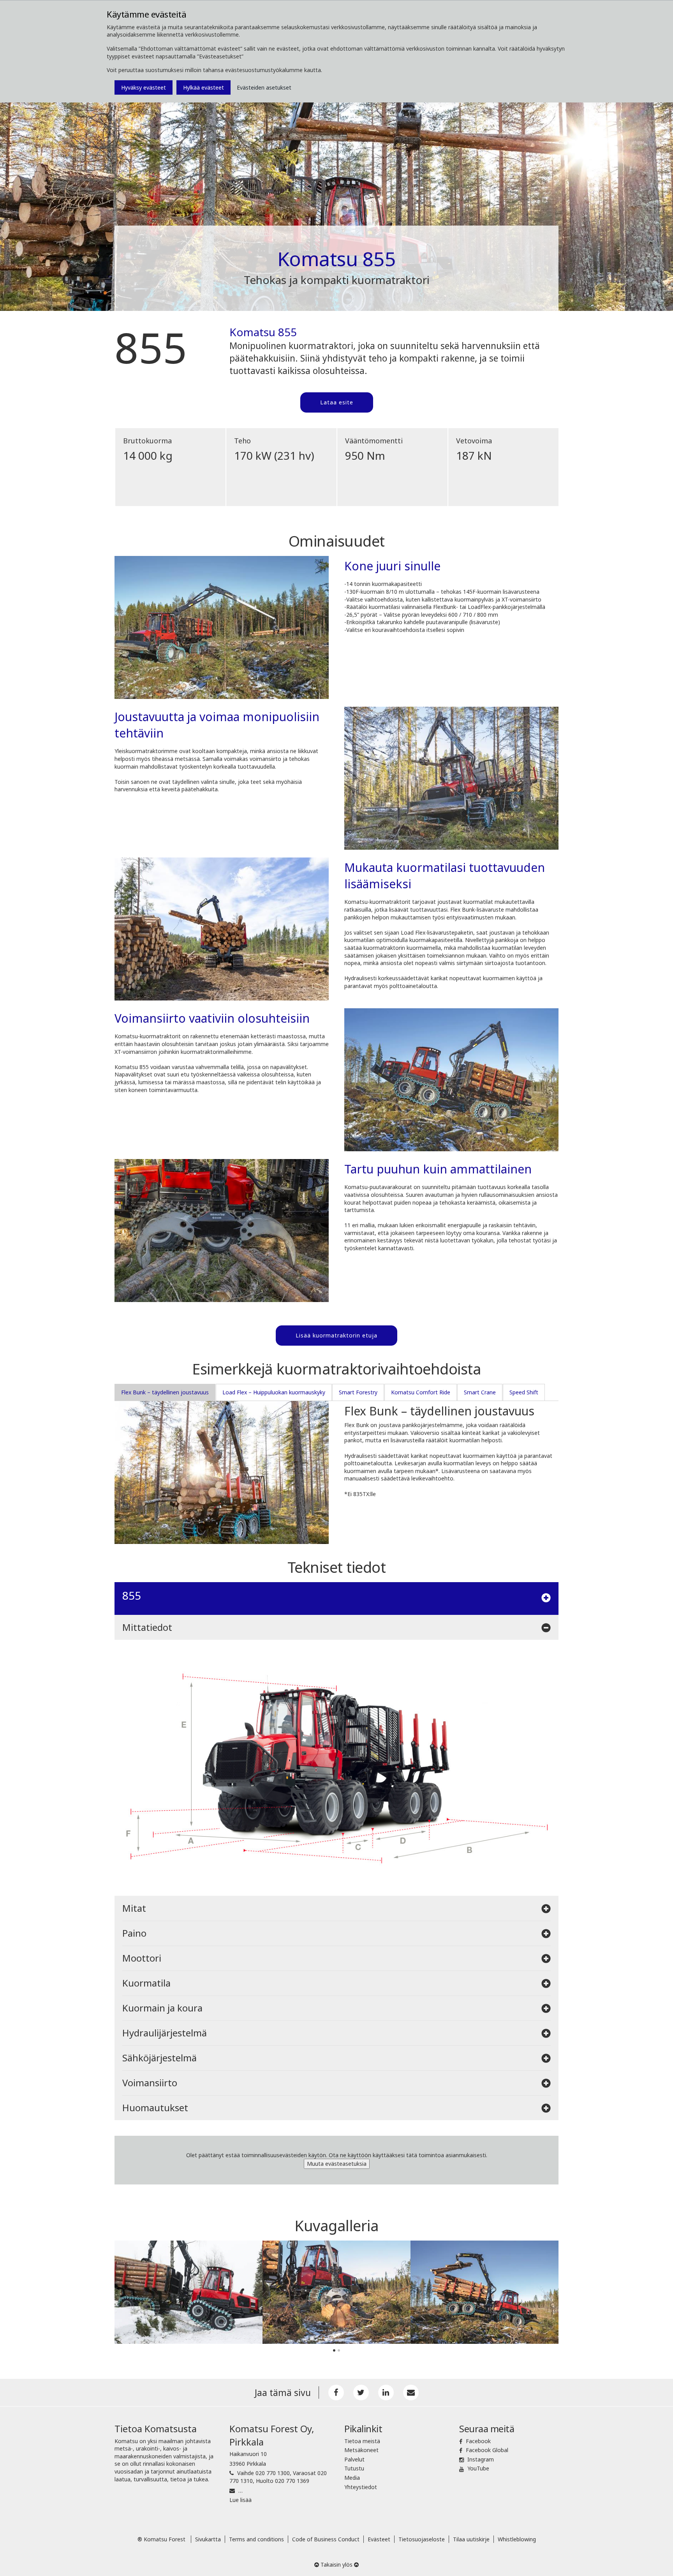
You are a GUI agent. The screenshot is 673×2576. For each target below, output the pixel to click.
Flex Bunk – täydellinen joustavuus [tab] (165, 1392)
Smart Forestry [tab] (358, 1392)
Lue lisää (240, 2500)
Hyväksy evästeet (144, 87)
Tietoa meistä (362, 2441)
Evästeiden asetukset (264, 87)
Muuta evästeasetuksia (337, 2164)
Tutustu (354, 2468)
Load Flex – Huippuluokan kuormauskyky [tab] (274, 1392)
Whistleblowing (517, 2539)
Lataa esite (337, 402)
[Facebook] (336, 2393)
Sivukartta (208, 2539)
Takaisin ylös (336, 2565)
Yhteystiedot (361, 2487)
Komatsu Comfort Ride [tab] (421, 1392)
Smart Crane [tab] (480, 1392)
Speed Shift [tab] (524, 1392)
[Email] (411, 2393)
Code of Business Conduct (326, 2539)
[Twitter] (361, 2393)
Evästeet (379, 2539)
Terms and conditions (256, 2539)
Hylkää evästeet (203, 87)
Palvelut (354, 2459)
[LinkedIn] (386, 2393)
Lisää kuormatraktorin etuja (336, 1335)
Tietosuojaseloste (422, 2539)
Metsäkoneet (361, 2450)
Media (352, 2478)
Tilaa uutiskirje (471, 2539)
